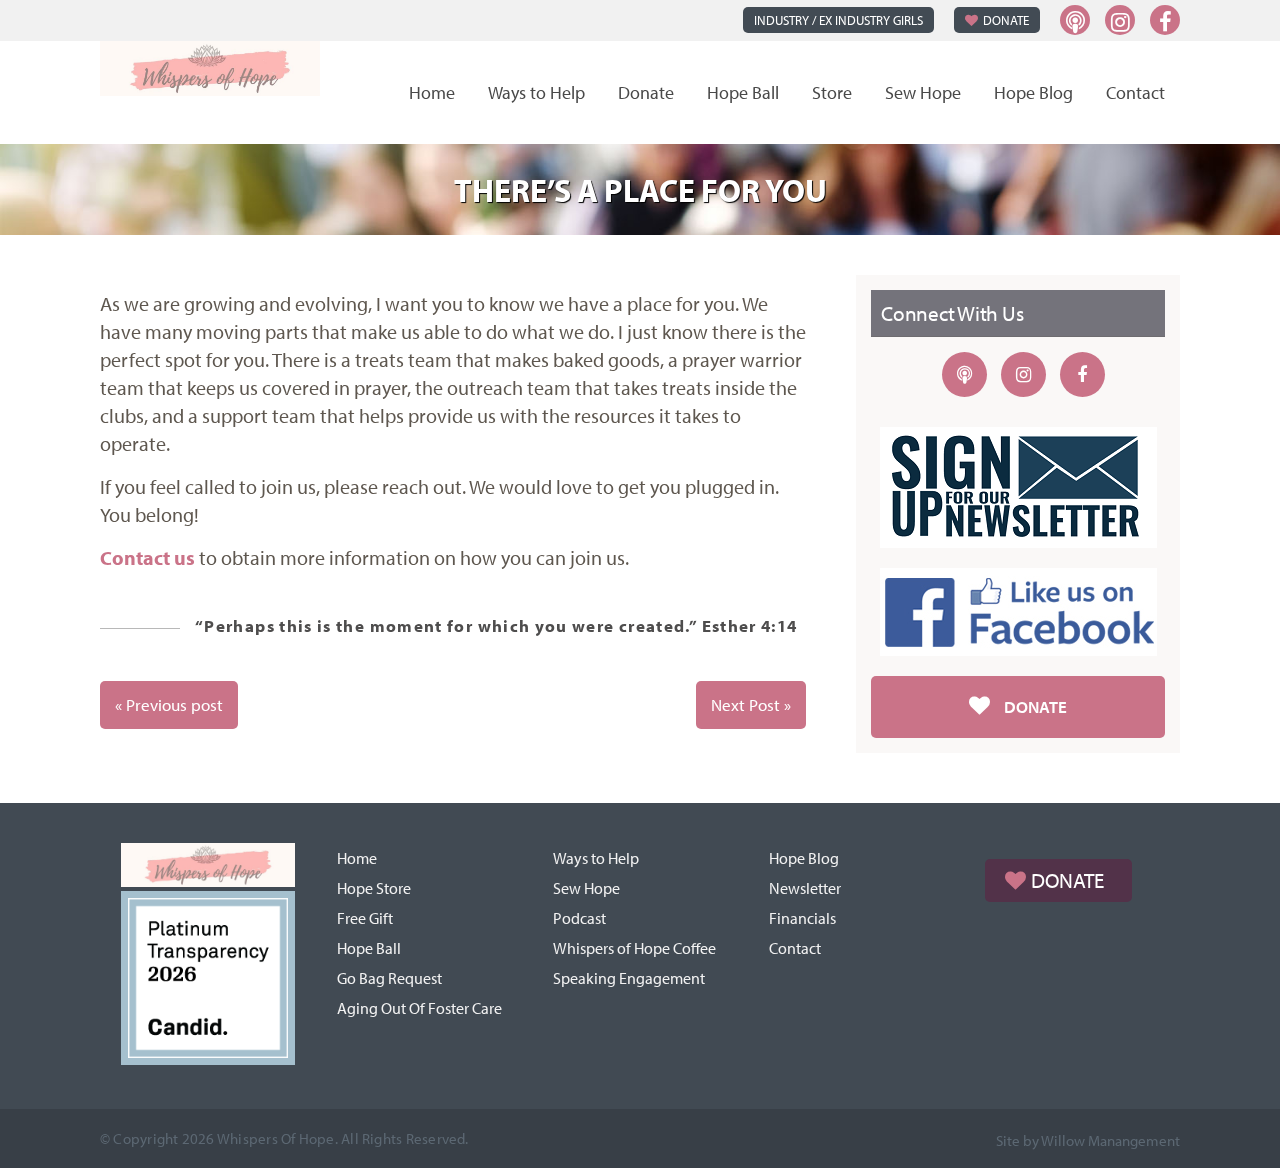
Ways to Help (536, 92)
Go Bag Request (389, 978)
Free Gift (365, 918)
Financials (802, 918)
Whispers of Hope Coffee (634, 948)
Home (432, 92)
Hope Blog (1033, 92)
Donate (1006, 20)
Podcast (579, 918)
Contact (1135, 92)
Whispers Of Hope (276, 1138)
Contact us (147, 557)
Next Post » (751, 704)
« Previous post (169, 704)
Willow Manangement (1110, 1140)
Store (832, 92)
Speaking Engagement (629, 978)
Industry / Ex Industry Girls (838, 20)
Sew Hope (923, 92)
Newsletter (805, 888)
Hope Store (374, 888)
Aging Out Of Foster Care (419, 1008)
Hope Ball (743, 92)
